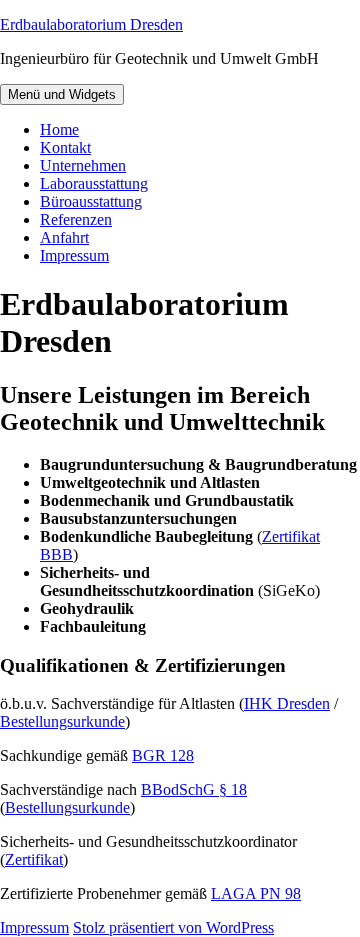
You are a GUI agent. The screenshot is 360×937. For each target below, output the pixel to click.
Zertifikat (34, 859)
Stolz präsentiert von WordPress (173, 927)
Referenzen (76, 219)
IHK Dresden (287, 703)
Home (59, 129)
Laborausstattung (94, 183)
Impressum (74, 255)
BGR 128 (163, 755)
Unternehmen (83, 165)
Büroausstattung (91, 201)
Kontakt (65, 147)
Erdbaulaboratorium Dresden (91, 24)
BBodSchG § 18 (194, 789)
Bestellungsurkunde (62, 721)
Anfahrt (64, 237)
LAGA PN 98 (256, 893)
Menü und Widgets (62, 94)
